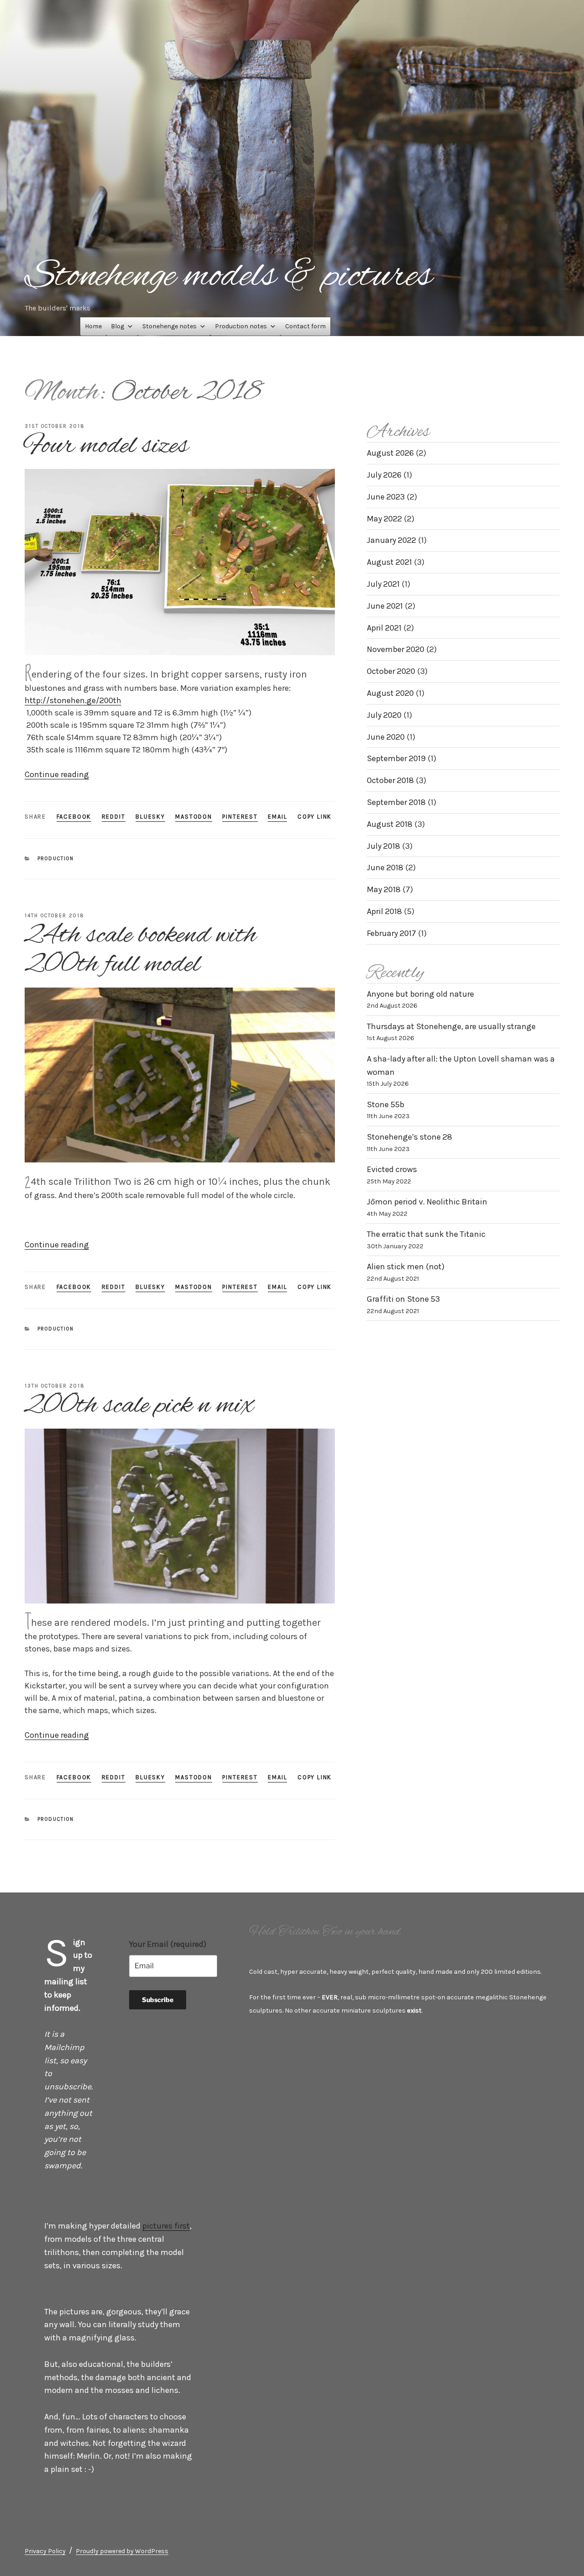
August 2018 (390, 824)
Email (277, 817)
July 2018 (383, 846)
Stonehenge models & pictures (228, 277)
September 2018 (396, 802)
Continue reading (57, 774)
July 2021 (383, 584)
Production (56, 859)
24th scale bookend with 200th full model (140, 950)
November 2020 (396, 649)
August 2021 (389, 562)
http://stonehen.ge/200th (73, 700)
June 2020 (386, 737)
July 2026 (384, 475)
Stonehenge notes (169, 326)
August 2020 (390, 693)
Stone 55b (386, 1104)
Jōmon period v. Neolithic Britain (427, 1202)
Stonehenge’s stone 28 (409, 1137)
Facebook (74, 817)
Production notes (241, 326)
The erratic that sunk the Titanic (426, 1234)
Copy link (315, 817)
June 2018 (385, 867)
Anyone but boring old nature (420, 994)
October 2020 (391, 671)
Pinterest (240, 817)
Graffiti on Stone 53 (403, 1299)
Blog (117, 326)
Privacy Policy (45, 2551)
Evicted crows (392, 1169)
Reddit (114, 817)
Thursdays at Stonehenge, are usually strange (451, 1026)
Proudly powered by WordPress (122, 2551)
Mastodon (194, 817)
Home (93, 326)
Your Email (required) (168, 1944)
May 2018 (384, 889)
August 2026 (390, 453)
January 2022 (391, 540)
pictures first (166, 2226)
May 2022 (384, 519)
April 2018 (384, 911)
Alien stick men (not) (406, 1267)
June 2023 (386, 497)
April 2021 (384, 628)
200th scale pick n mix (139, 1406)
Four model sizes (106, 446)
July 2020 (384, 715)
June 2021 (385, 606)
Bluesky (150, 817)
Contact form (305, 326)
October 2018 (390, 780)
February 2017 (391, 933)
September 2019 (396, 758)
